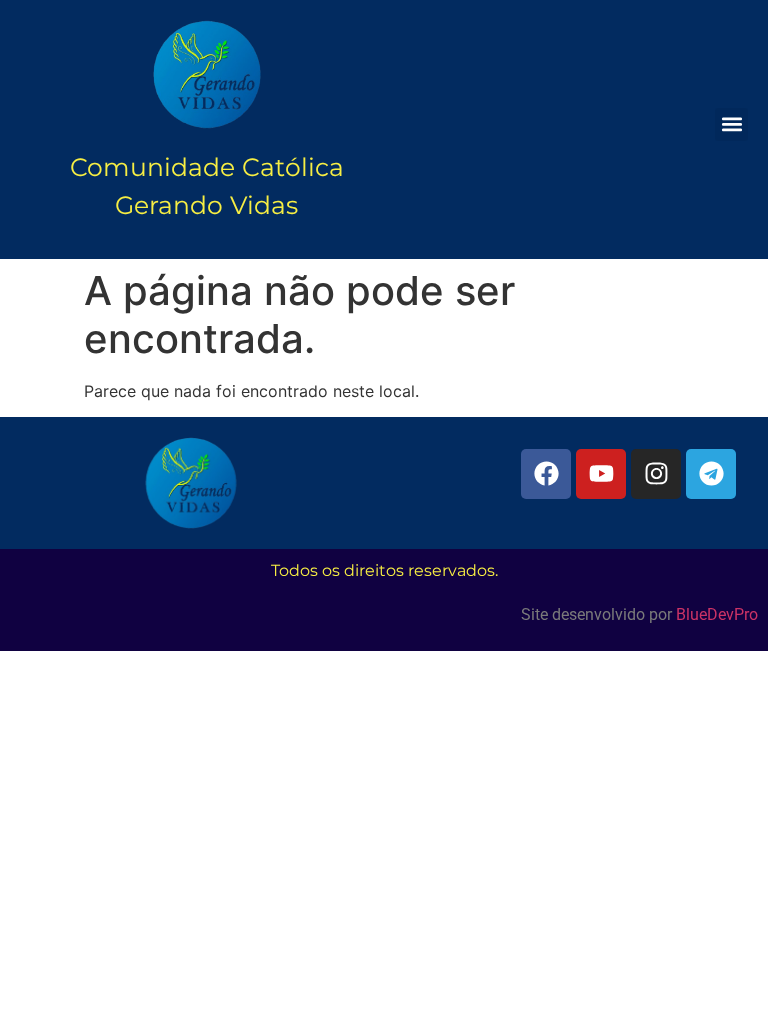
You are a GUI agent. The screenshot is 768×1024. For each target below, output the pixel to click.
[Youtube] (601, 474)
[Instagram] (656, 474)
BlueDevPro (717, 614)
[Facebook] (546, 474)
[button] (731, 124)
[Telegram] (711, 474)
